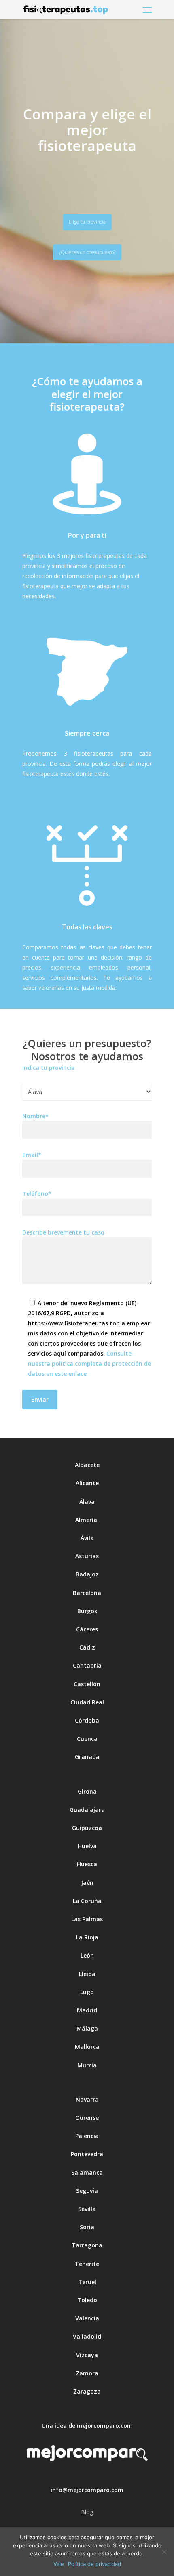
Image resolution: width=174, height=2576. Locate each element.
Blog (87, 2512)
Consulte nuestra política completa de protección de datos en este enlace (89, 1363)
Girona (87, 1791)
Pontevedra (87, 2154)
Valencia (87, 2318)
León (87, 1955)
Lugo (87, 1992)
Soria (87, 2227)
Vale (59, 2564)
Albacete (87, 1465)
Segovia (87, 2191)
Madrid (87, 2010)
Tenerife (87, 2264)
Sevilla (87, 2209)
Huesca (87, 1864)
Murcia (87, 2065)
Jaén (87, 1883)
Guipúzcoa (87, 1828)
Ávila (87, 1538)
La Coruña (87, 1901)
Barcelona (87, 1593)
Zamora (87, 2373)
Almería (86, 1520)
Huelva (87, 1846)
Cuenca (87, 1739)
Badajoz (87, 1574)
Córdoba (87, 1720)
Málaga (87, 2028)
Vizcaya (87, 2355)
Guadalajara (87, 1810)
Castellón (87, 1684)
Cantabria (87, 1665)
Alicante (87, 1483)
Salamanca (87, 2173)
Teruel (87, 2282)
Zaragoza (87, 2391)
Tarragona (87, 2245)
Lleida (87, 1974)
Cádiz (87, 1647)
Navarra (87, 2099)
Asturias (87, 1556)
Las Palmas (87, 1919)
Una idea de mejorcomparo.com (87, 2426)
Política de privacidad (94, 2564)
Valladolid (87, 2336)
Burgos (87, 1611)
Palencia (87, 2136)
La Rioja (87, 1937)
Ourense (87, 2118)
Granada (87, 1757)
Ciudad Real (87, 1702)
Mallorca (87, 2047)
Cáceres (87, 1629)
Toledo (87, 2300)
